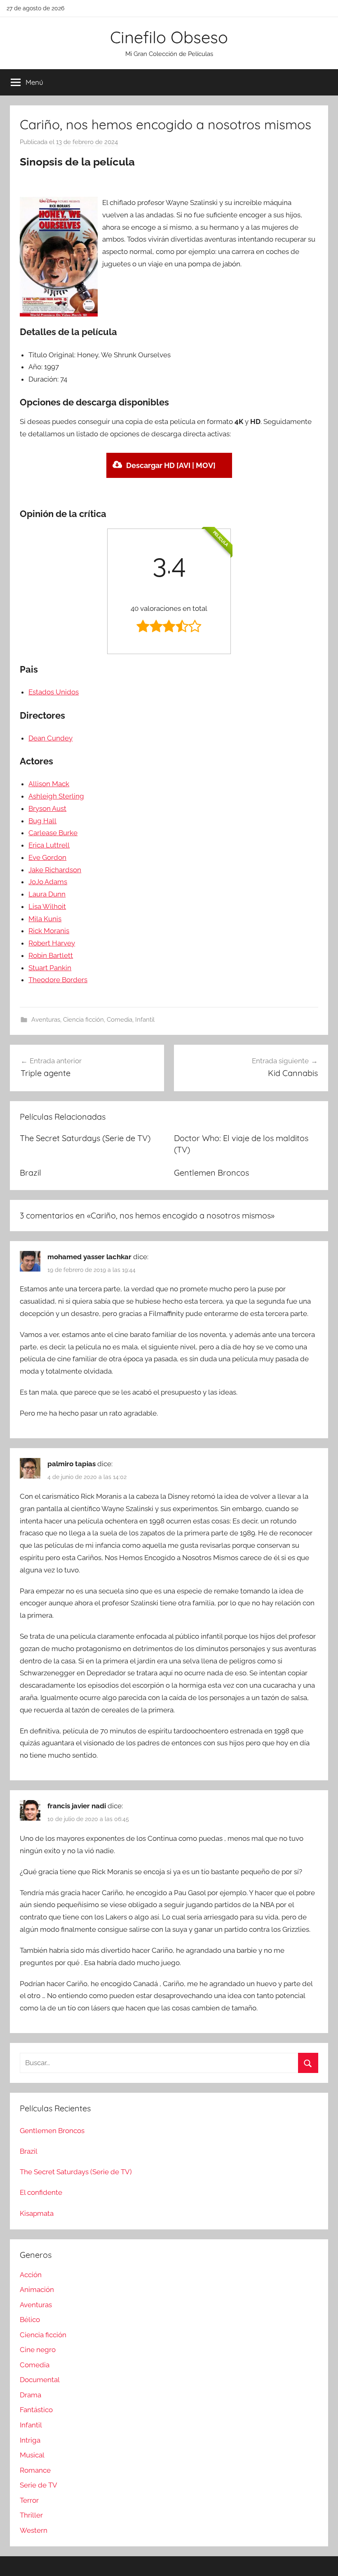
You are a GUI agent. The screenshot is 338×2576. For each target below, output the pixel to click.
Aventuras (46, 1020)
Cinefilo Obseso (169, 37)
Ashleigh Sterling (56, 796)
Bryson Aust (47, 808)
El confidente (41, 2192)
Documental (40, 2380)
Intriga (30, 2440)
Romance (35, 2470)
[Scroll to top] (322, 2560)
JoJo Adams (48, 882)
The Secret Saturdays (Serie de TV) (85, 1138)
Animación (37, 2290)
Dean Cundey (50, 738)
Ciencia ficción (83, 1020)
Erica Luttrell (49, 845)
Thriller (31, 2515)
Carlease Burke (53, 833)
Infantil (145, 1020)
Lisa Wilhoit (47, 906)
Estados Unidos (54, 692)
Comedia (120, 1020)
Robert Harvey (52, 943)
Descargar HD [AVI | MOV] (171, 465)
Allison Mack (49, 784)
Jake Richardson (55, 870)
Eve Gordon (47, 857)
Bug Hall (42, 821)
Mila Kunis (45, 919)
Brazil (31, 1173)
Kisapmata (37, 2213)
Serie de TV (39, 2485)
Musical (32, 2455)
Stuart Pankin (50, 968)
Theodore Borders (58, 980)
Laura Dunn (47, 894)
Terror (29, 2500)
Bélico (30, 2320)
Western (34, 2530)
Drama (31, 2395)
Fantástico (36, 2410)
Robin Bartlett (51, 955)
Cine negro (38, 2350)
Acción (31, 2275)
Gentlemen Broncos (211, 1173)
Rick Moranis (49, 931)
